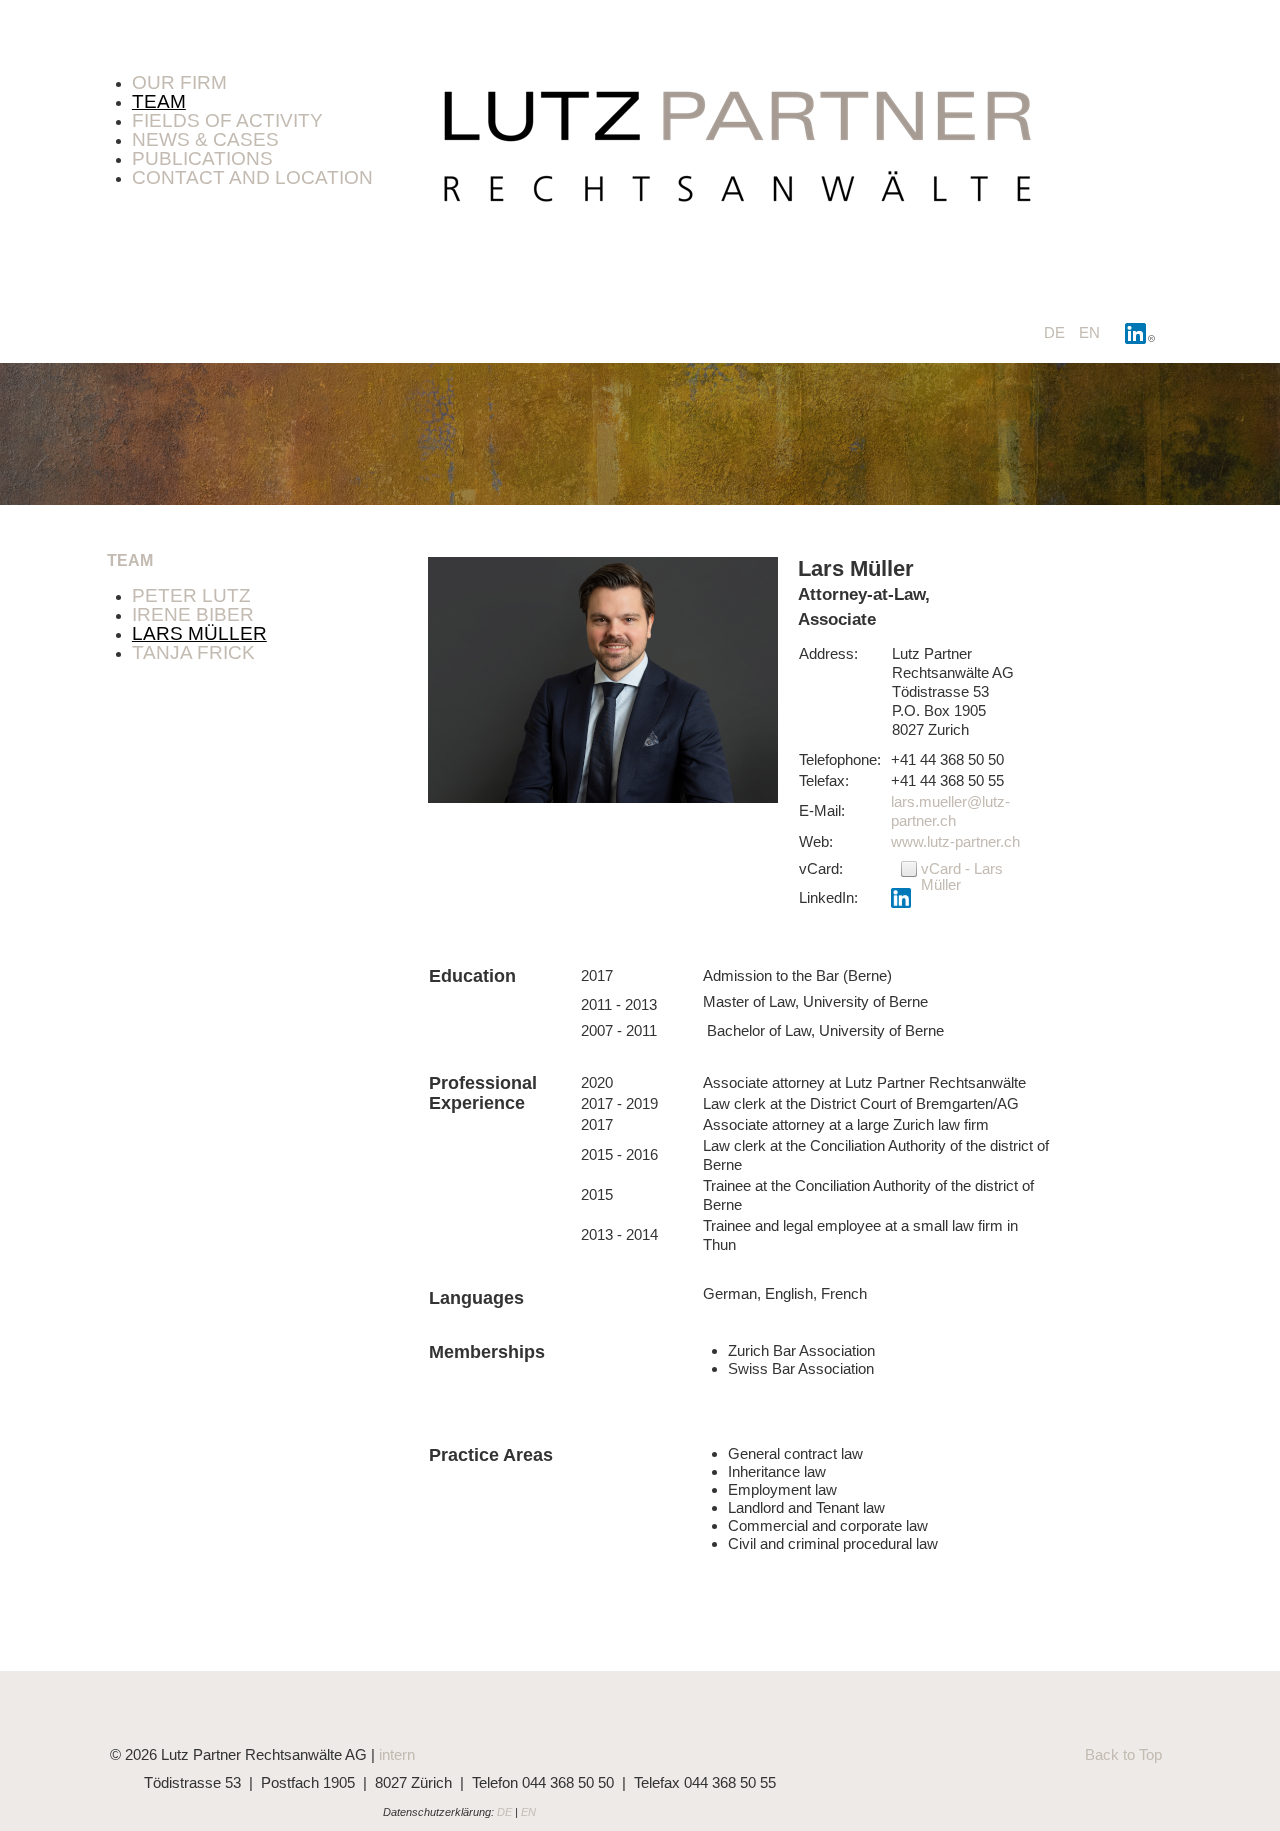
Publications (202, 158)
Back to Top (1123, 1755)
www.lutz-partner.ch (955, 841)
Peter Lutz (191, 595)
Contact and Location (252, 177)
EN (1089, 332)
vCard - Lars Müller (962, 876)
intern (397, 1755)
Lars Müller (199, 633)
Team (159, 101)
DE (1056, 332)
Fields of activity (227, 120)
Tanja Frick (193, 652)
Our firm (179, 82)
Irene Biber (193, 614)
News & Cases (205, 139)
